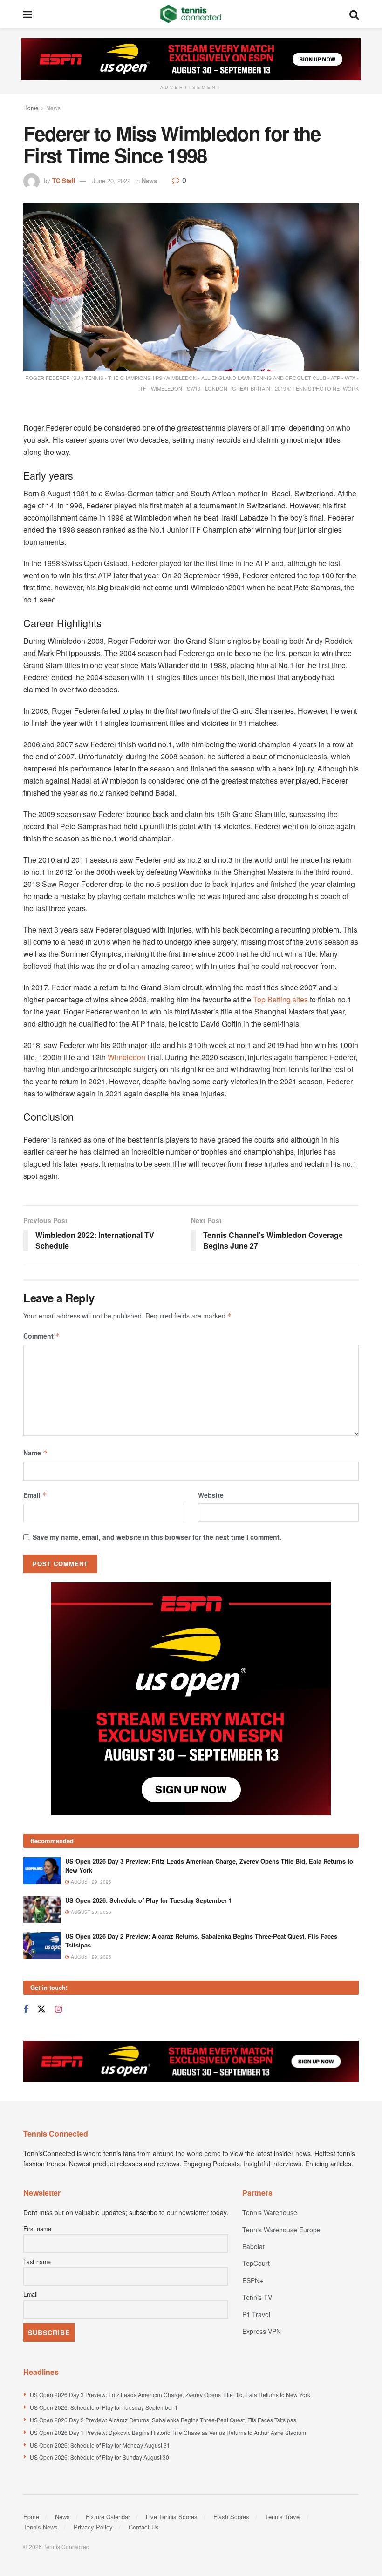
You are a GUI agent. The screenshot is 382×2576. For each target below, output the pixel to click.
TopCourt (256, 2263)
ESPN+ (253, 2280)
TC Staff (64, 180)
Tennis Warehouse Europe (281, 2230)
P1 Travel (256, 2314)
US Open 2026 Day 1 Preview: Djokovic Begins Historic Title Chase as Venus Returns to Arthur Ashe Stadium (168, 2432)
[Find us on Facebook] (26, 2009)
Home (31, 108)
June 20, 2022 (111, 180)
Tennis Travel (283, 2517)
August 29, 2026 (90, 1882)
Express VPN (262, 2331)
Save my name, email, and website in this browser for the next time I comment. (157, 1537)
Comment (42, 1336)
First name (37, 2229)
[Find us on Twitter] (41, 2009)
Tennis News (41, 2527)
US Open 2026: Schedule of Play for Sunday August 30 (99, 2457)
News (53, 108)
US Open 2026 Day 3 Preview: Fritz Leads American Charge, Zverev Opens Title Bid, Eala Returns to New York (209, 1865)
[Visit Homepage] (191, 14)
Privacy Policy (93, 2527)
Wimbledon (126, 1057)
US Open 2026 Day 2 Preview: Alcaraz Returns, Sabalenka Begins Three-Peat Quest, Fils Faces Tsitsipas (201, 1940)
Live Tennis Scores (172, 2517)
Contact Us (144, 2527)
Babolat (253, 2246)
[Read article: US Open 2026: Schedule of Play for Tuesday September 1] (42, 1910)
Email (35, 1495)
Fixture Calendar (108, 2517)
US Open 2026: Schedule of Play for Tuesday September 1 (149, 1900)
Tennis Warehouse (270, 2212)
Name (35, 1453)
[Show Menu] (28, 14)
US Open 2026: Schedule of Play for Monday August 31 (100, 2445)
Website (211, 1495)
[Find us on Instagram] (58, 2009)
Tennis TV (257, 2297)
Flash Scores (231, 2517)
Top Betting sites (280, 999)
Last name (37, 2262)
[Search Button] (354, 14)
